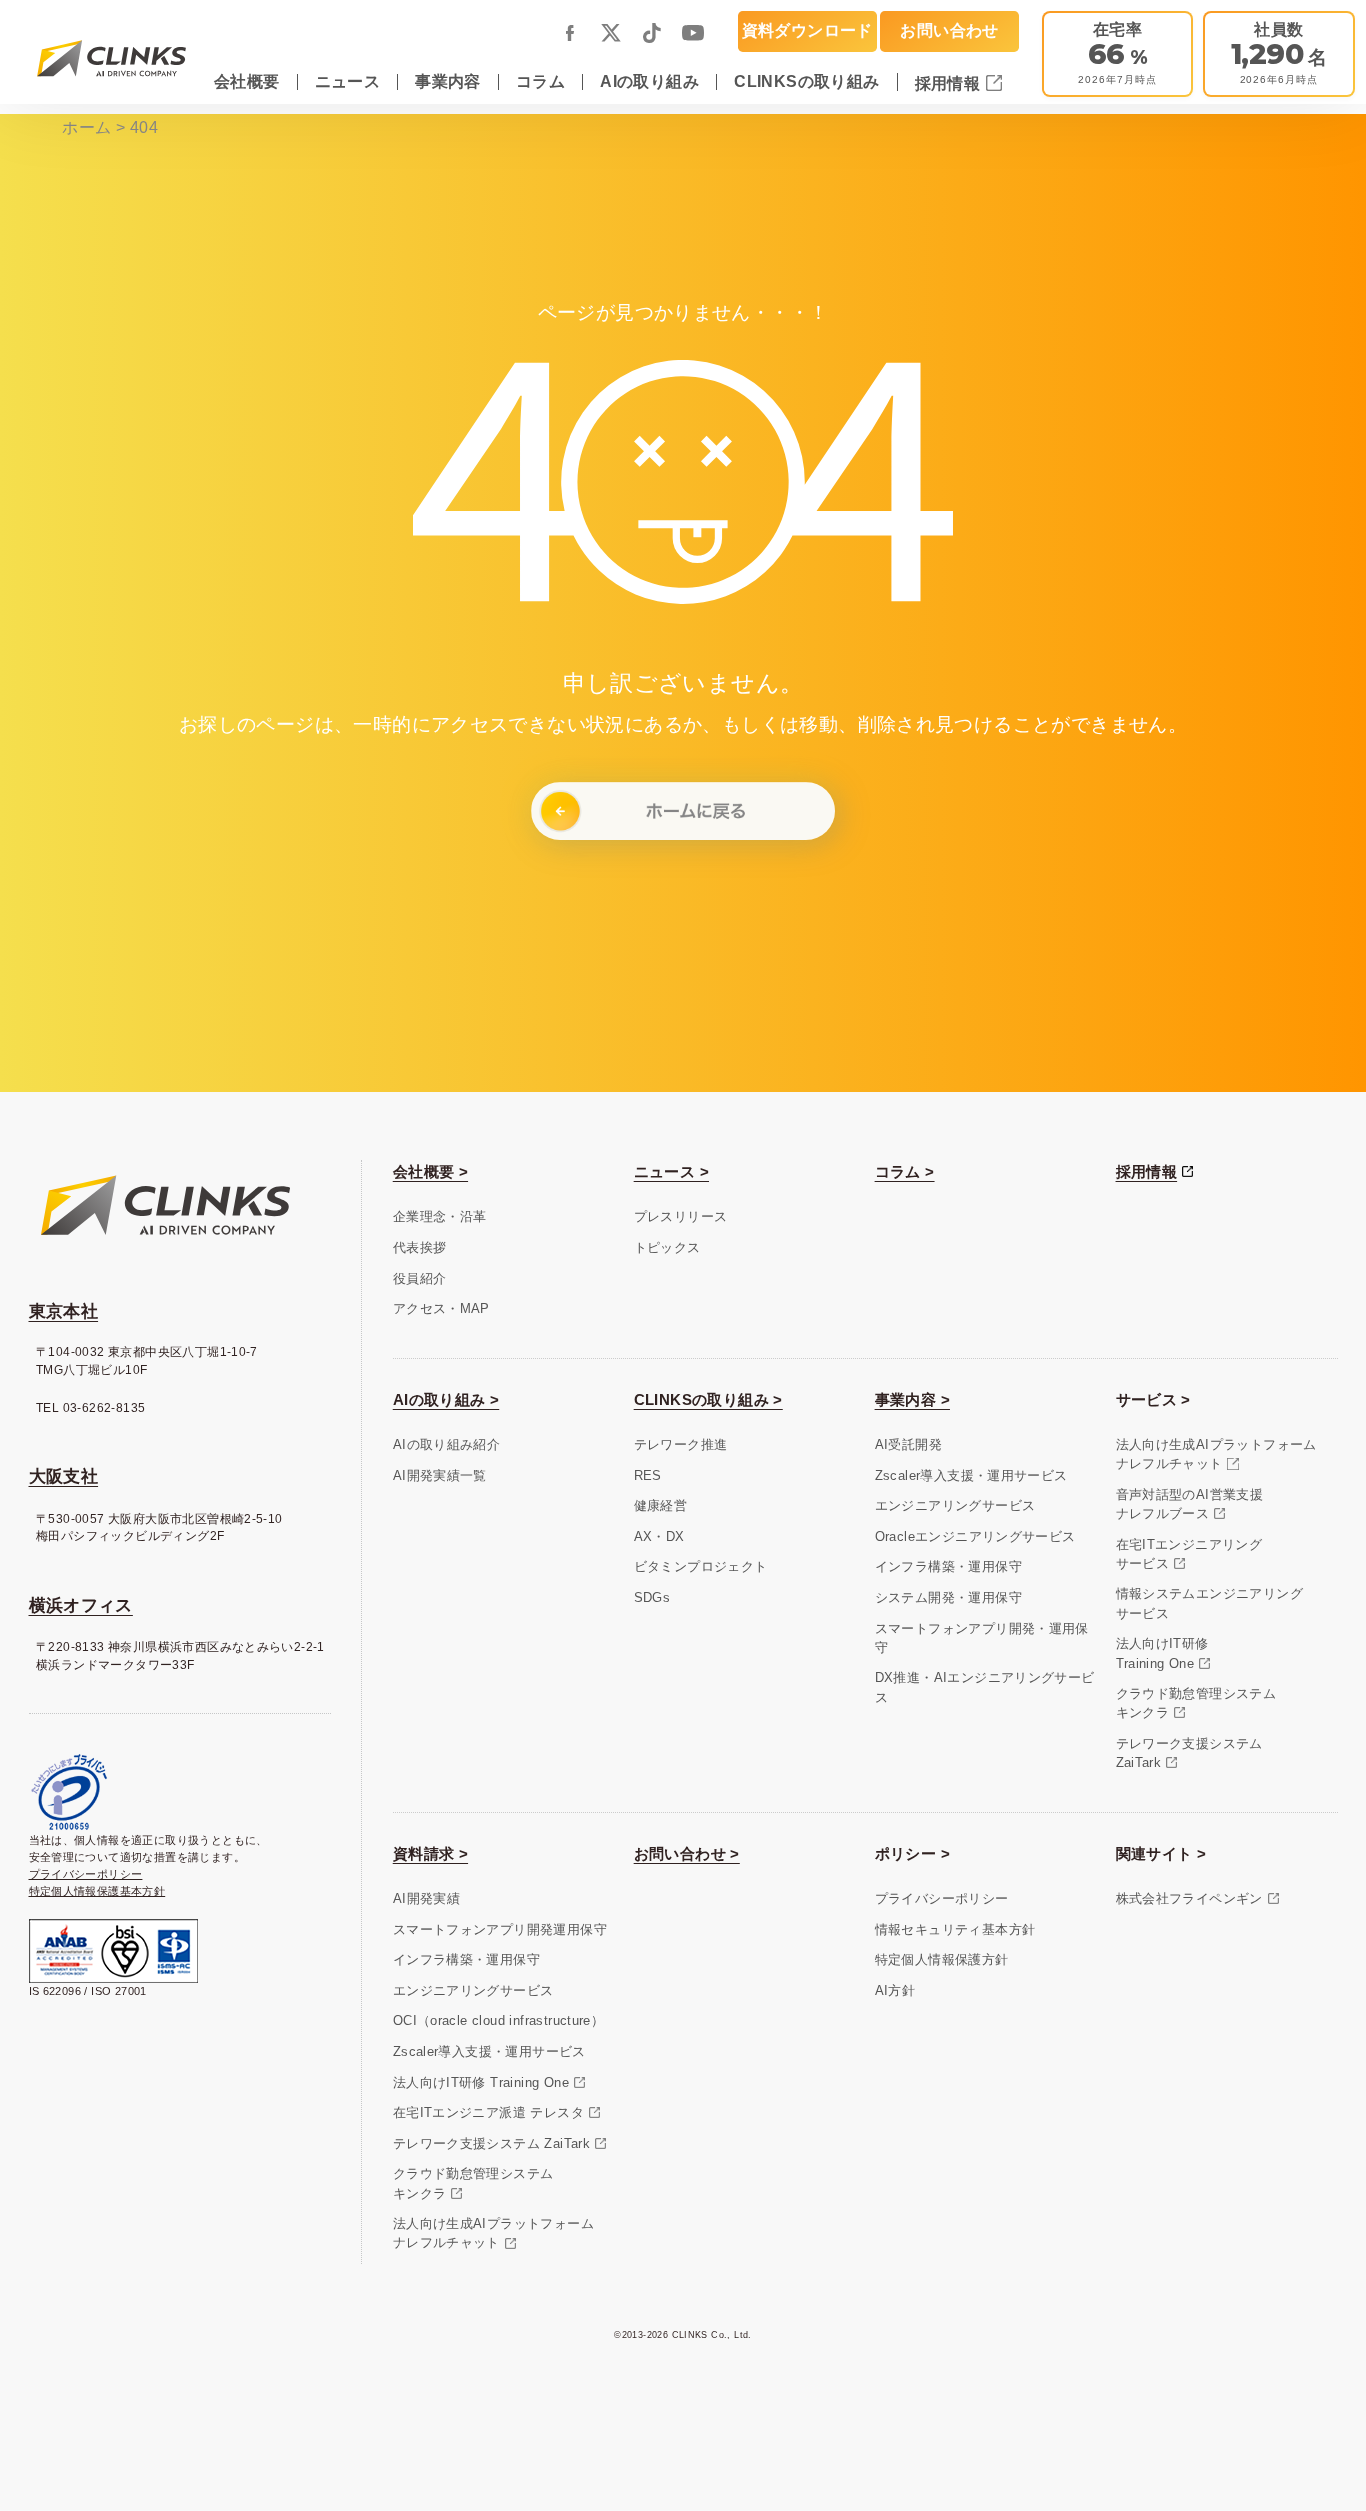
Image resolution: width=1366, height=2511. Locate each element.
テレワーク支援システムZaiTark (1189, 1753)
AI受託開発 (908, 1444)
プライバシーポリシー (86, 1874)
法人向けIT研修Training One (1162, 1653)
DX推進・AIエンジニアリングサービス (985, 1687)
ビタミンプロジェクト (701, 1566)
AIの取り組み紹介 (447, 1444)
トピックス (667, 1247)
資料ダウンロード (807, 30)
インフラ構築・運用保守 (948, 1566)
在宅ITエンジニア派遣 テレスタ (488, 2112)
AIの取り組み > (446, 1399)
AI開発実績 (426, 1898)
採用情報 (950, 83)
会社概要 (247, 81)
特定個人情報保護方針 (942, 1959)
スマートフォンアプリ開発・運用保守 (982, 1638)
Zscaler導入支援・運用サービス (971, 1475)
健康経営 (661, 1505)
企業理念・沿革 (440, 1216)
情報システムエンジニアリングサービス (1209, 1603)
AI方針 (895, 1990)
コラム (540, 81)
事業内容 (448, 81)
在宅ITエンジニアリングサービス (1189, 1554)
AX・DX (659, 1536)
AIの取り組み (649, 81)
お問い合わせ (949, 30)
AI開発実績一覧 (440, 1475)
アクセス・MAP (441, 1308)
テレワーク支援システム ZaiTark (491, 2143)
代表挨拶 (420, 1247)
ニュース (348, 81)
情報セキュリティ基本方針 (955, 1929)
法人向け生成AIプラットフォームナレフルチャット (1216, 1454)
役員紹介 (420, 1278)
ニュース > (671, 1171)
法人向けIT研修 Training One (481, 2082)
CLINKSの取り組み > (708, 1399)
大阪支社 (64, 1476)
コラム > (905, 1171)
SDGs (652, 1597)
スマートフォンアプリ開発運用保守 (500, 1929)
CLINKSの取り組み (806, 81)
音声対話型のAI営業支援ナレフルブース (1190, 1504)
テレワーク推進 (681, 1444)
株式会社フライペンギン (1189, 1898)
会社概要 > (430, 1171)
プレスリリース (681, 1216)
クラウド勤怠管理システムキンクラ (1196, 1703)
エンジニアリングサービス (955, 1505)
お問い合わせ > (687, 1853)
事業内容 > (912, 1399)
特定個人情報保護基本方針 (97, 1891)
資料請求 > (430, 1853)
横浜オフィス (81, 1605)
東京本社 (64, 1311)
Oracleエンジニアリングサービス (975, 1536)
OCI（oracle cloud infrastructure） (499, 2020)
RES (648, 1475)
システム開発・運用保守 (948, 1597)
